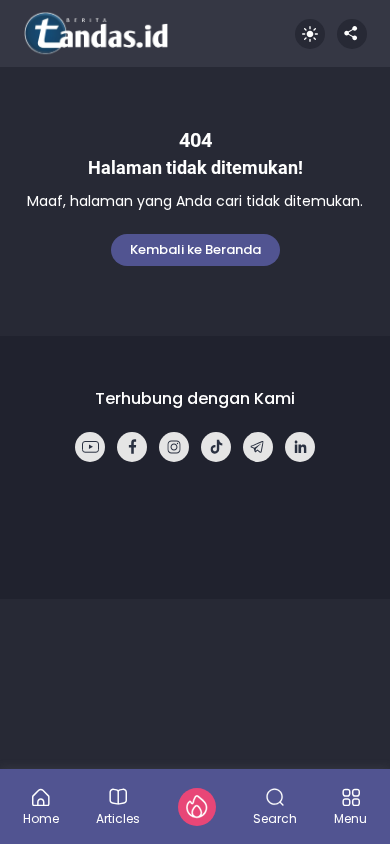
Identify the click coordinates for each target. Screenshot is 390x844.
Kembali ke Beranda (195, 249)
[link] (90, 447)
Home (41, 817)
